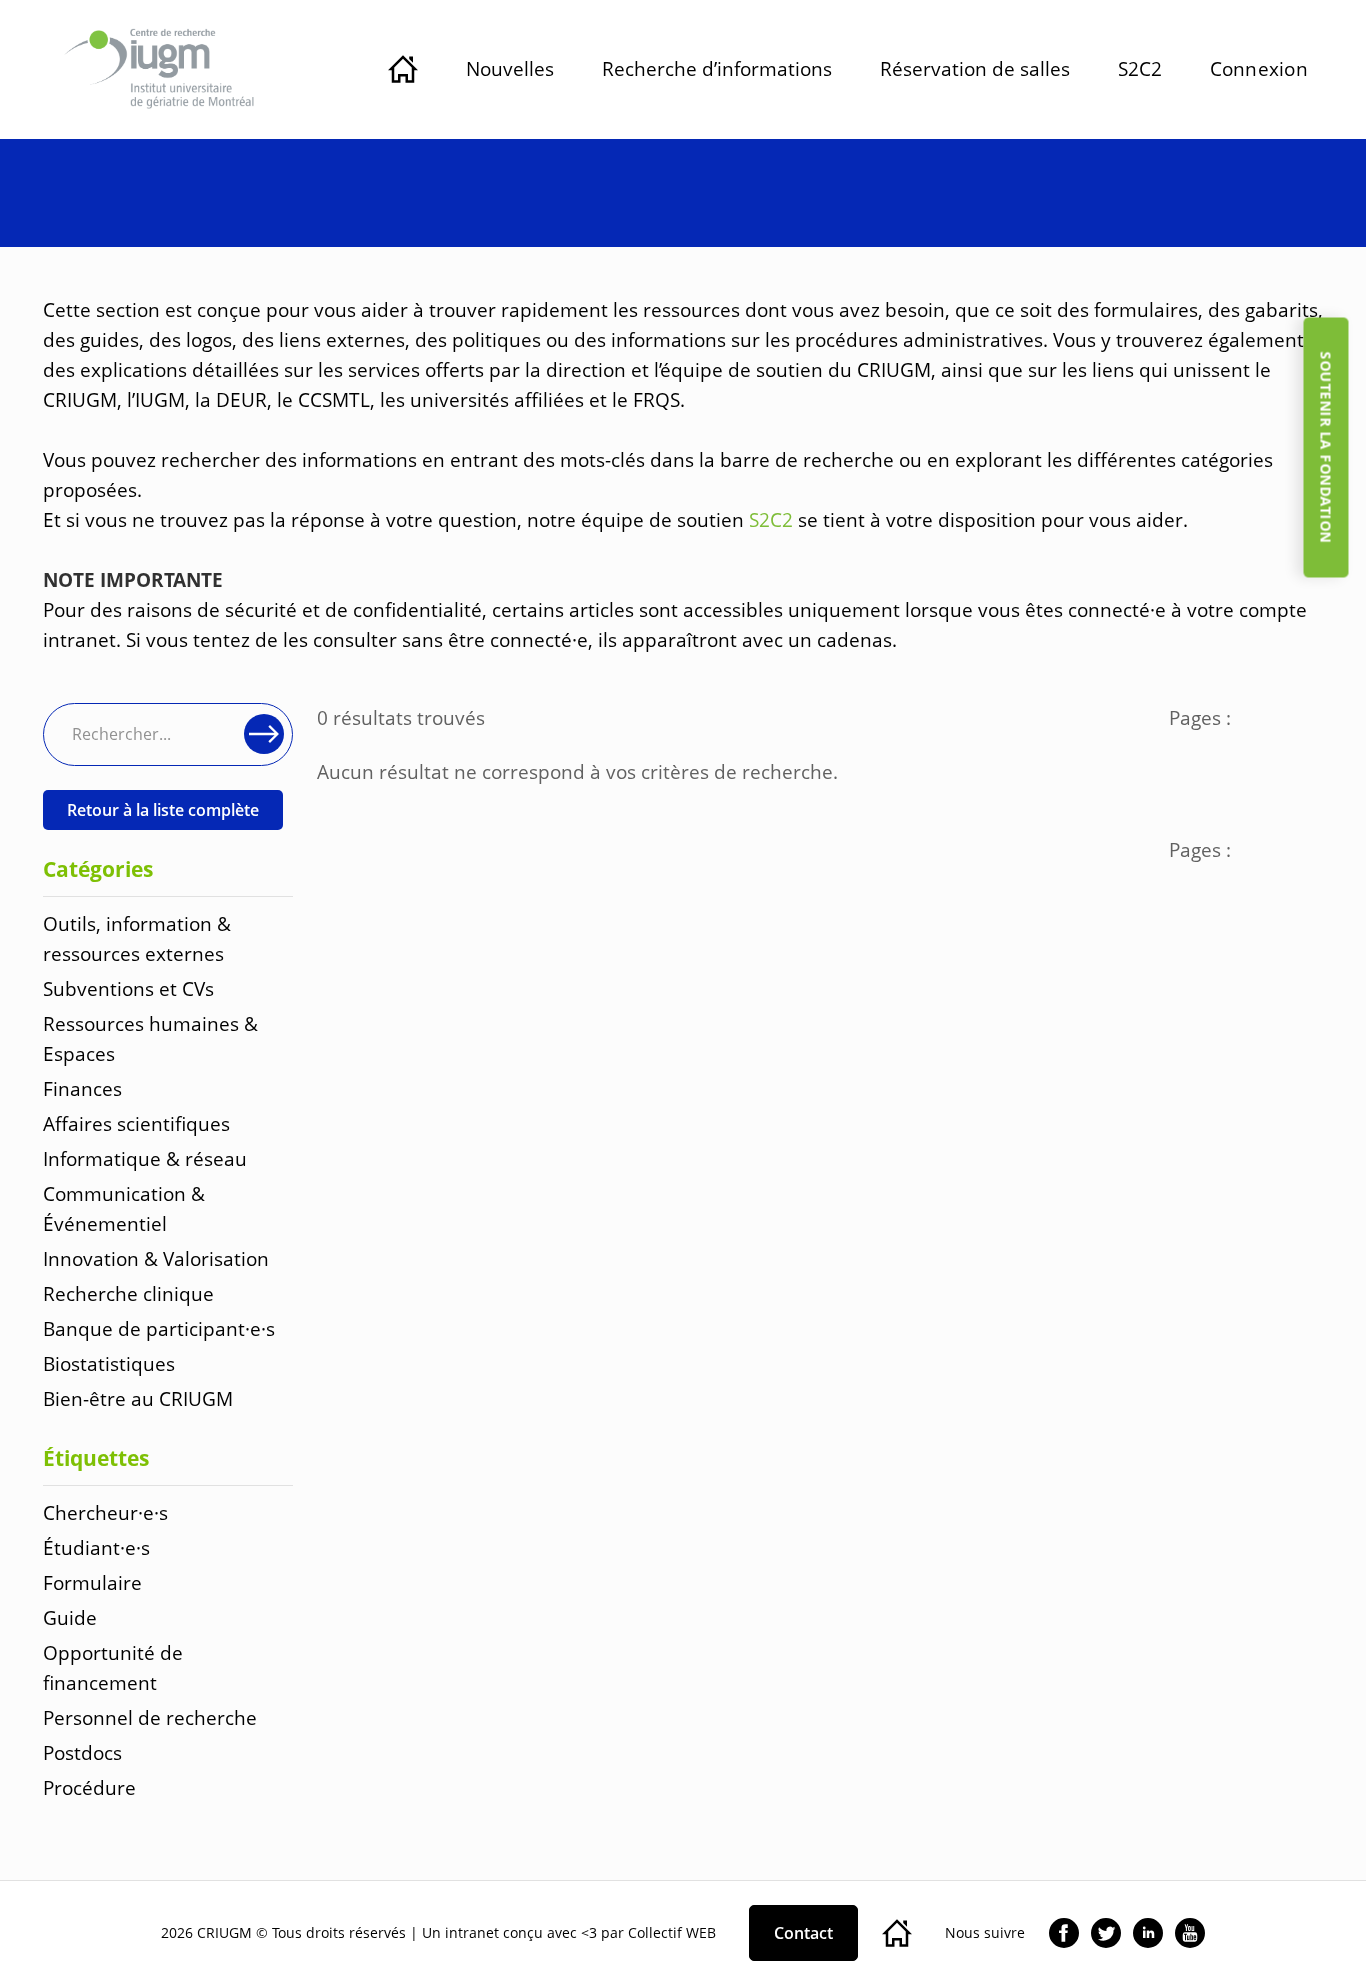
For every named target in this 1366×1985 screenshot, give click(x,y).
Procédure (89, 1787)
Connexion (1259, 68)
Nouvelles (510, 68)
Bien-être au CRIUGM (138, 1398)
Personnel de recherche (150, 1717)
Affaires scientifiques (136, 1123)
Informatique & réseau (145, 1158)
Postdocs (82, 1752)
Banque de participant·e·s (159, 1328)
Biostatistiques (109, 1363)
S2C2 (1140, 68)
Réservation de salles (975, 68)
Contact (803, 1933)
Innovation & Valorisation (156, 1258)
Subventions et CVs (128, 988)
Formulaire (92, 1582)
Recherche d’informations (717, 68)
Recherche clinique (128, 1293)
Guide (70, 1617)
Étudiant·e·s (96, 1547)
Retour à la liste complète (163, 810)
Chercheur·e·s (105, 1512)
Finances (82, 1088)
